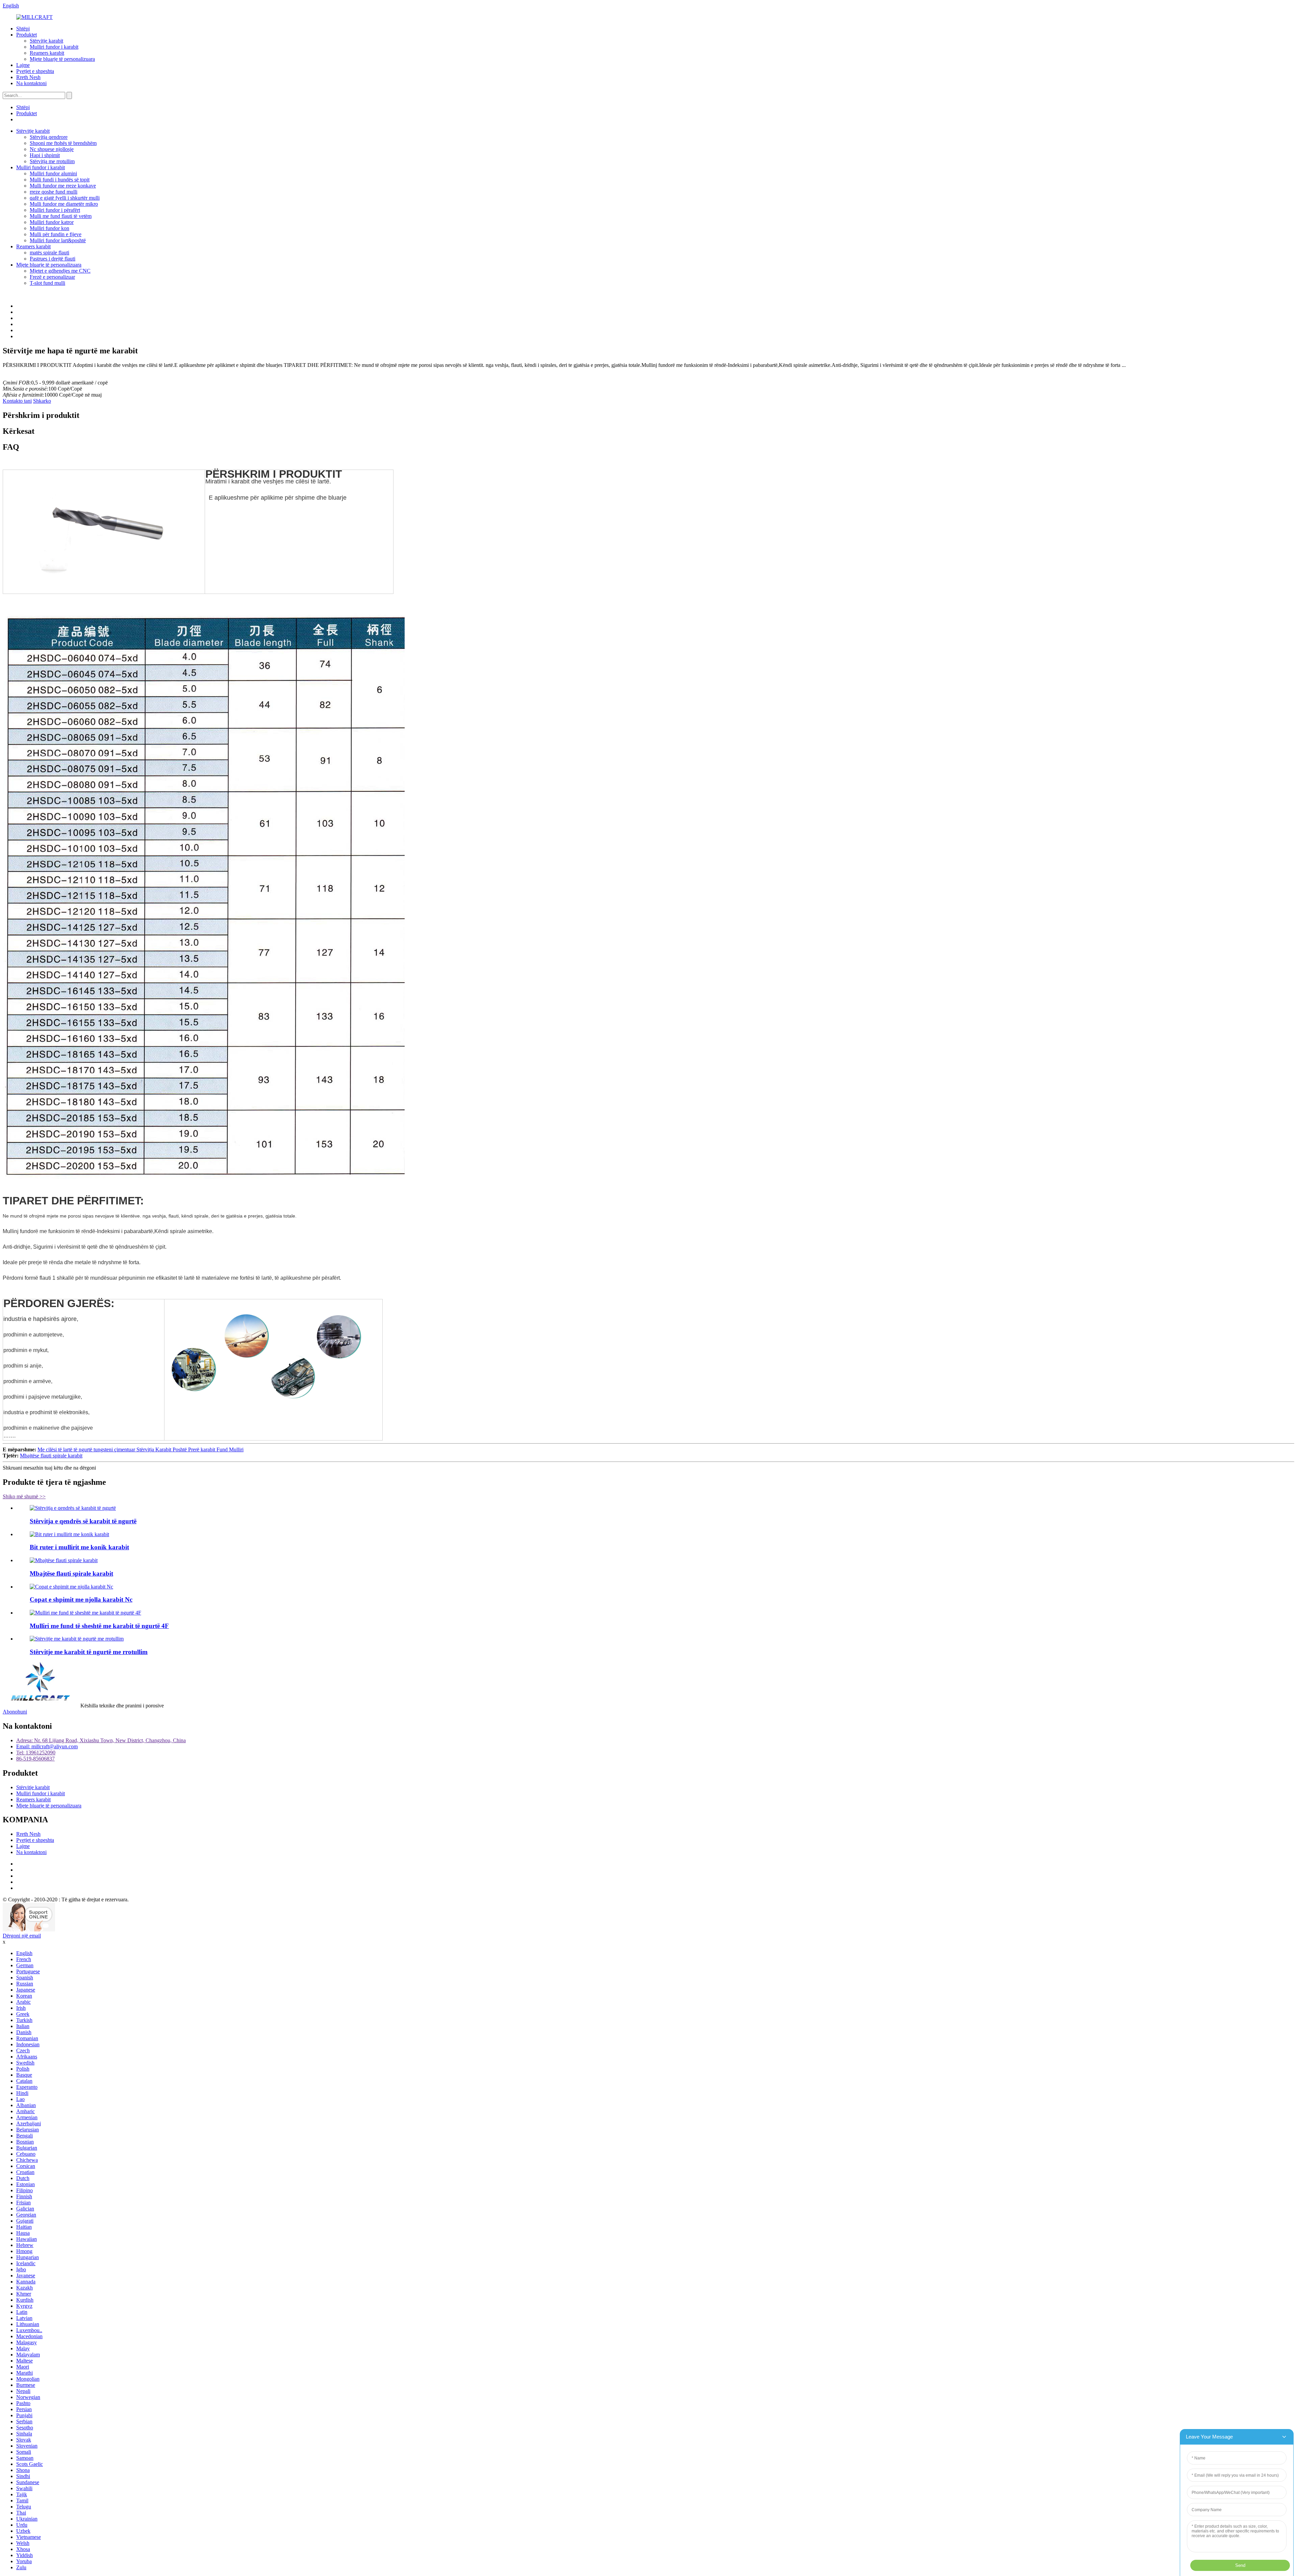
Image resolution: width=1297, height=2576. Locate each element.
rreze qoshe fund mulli (54, 192)
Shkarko (42, 401)
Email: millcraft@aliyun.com (47, 1746)
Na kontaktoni (31, 83)
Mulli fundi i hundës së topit (60, 180)
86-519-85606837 (35, 1759)
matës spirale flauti (49, 253)
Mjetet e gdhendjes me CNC (60, 271)
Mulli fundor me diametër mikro (64, 204)
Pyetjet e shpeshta (35, 71)
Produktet (27, 35)
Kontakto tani (17, 401)
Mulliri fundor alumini (53, 173)
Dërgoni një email (22, 1936)
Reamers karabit (47, 53)
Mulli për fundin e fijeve (56, 234)
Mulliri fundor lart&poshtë (58, 240)
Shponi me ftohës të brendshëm (63, 143)
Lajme (23, 65)
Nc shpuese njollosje (52, 149)
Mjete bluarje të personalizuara (62, 59)
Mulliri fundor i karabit (54, 47)
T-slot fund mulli (47, 283)
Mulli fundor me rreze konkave (63, 186)
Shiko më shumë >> (24, 1496)
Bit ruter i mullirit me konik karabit (79, 1547)
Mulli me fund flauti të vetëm (61, 216)
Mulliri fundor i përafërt (55, 210)
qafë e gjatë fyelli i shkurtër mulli (65, 198)
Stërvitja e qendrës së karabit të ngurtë (83, 1521)
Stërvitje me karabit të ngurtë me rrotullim (89, 1652)
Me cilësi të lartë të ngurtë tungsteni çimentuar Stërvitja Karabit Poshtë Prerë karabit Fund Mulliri (141, 1449)
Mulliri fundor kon (49, 228)
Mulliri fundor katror (52, 222)
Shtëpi (23, 29)
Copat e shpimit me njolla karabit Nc (81, 1599)
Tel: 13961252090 (36, 1753)
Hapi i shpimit (45, 155)
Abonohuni (15, 1712)
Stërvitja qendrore (49, 137)
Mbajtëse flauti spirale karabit (51, 1456)
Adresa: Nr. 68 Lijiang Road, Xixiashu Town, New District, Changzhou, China (101, 1740)
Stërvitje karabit (46, 41)
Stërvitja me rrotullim (52, 161)
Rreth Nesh (28, 77)
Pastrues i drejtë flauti (53, 259)
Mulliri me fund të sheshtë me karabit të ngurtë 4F (99, 1626)
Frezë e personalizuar (52, 277)
